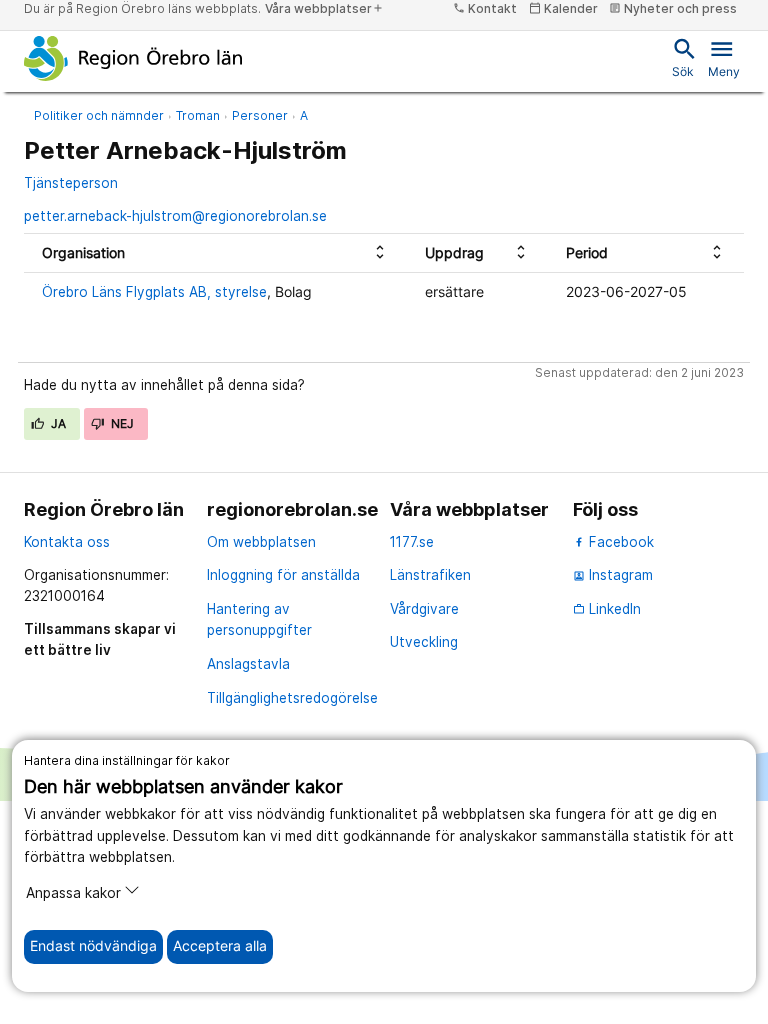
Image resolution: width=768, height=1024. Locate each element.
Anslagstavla (248, 664)
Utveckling (424, 642)
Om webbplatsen (261, 542)
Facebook (619, 542)
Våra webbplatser (324, 8)
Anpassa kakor (73, 893)
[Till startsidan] (133, 58)
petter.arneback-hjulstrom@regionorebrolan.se (175, 216)
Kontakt (485, 8)
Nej (121, 423)
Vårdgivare (424, 609)
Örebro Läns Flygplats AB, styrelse (154, 292)
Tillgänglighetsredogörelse (292, 698)
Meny (724, 57)
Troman (198, 115)
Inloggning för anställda (283, 575)
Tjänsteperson (71, 183)
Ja (57, 423)
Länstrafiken (430, 575)
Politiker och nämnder (99, 115)
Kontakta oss (67, 542)
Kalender (563, 8)
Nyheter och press (673, 8)
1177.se (412, 542)
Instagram (613, 575)
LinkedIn (607, 609)
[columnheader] (215, 253)
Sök (683, 57)
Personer (260, 115)
